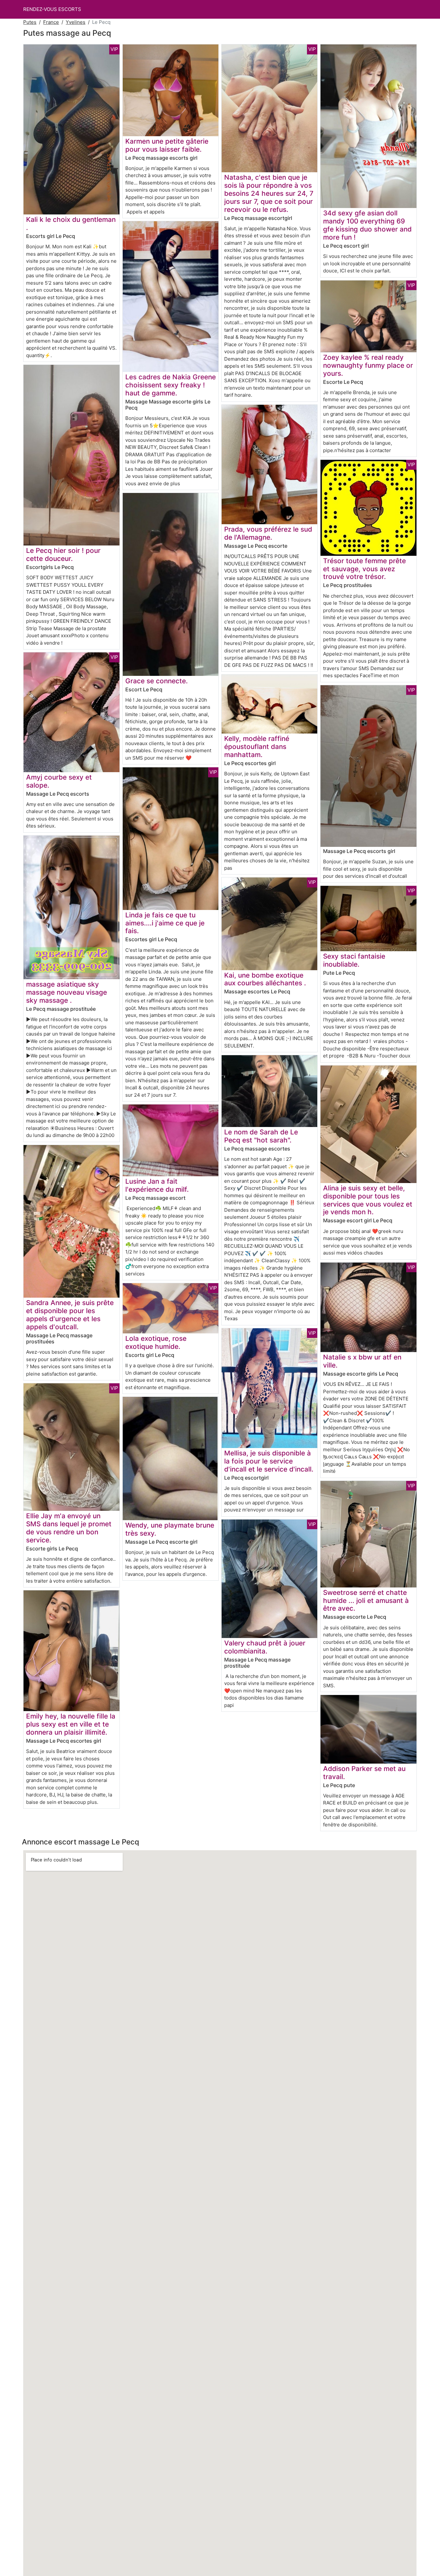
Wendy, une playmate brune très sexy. (170, 1529)
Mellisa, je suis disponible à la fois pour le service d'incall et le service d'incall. (269, 1461)
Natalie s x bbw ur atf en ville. (362, 1361)
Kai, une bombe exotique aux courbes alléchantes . (265, 979)
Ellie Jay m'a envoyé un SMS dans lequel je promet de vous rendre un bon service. (69, 1528)
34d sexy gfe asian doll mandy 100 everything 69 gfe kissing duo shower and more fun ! (367, 225)
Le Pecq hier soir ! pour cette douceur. (63, 554)
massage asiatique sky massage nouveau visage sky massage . (67, 992)
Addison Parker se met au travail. (364, 1773)
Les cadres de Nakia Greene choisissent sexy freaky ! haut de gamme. (171, 385)
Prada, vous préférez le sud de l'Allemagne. (268, 533)
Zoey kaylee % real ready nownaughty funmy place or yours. (368, 365)
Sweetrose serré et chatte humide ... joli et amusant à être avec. (366, 1601)
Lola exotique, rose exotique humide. (156, 1342)
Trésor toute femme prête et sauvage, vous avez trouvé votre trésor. (364, 569)
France (51, 22)
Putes (30, 22)
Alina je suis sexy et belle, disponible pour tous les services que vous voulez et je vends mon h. (368, 1200)
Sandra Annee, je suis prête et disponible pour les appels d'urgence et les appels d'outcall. (70, 1315)
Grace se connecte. (157, 681)
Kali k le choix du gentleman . (71, 223)
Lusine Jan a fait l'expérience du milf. (157, 1185)
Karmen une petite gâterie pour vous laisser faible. (167, 145)
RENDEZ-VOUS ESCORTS (52, 9)
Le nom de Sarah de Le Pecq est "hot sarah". (261, 1136)
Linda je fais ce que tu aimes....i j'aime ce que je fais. (165, 923)
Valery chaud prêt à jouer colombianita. (265, 1647)
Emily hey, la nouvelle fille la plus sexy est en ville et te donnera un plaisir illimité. (71, 1724)
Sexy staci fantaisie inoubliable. (354, 960)
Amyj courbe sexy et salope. (59, 781)
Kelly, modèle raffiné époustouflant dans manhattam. (257, 747)
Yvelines (76, 22)
